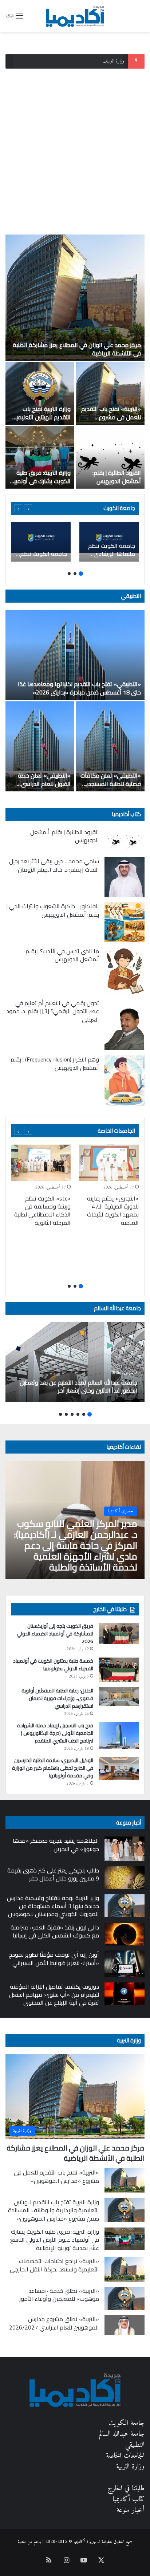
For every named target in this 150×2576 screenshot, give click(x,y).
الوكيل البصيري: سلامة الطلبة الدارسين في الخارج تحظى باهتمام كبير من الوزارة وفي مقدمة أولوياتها (53, 1768)
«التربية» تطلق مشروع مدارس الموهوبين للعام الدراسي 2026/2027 (54, 2323)
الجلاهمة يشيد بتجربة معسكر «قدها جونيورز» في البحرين (56, 1845)
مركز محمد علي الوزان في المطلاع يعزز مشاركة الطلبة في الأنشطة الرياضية (77, 349)
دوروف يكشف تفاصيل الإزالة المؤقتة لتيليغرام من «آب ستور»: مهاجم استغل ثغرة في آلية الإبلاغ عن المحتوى (54, 1995)
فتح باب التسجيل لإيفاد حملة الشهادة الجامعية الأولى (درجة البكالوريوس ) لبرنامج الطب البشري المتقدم (55, 1733)
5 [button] (66, 1414)
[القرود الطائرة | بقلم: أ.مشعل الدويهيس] (110, 457)
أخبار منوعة (131, 2510)
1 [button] (81, 574)
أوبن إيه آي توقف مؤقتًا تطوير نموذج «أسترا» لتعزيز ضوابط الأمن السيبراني (54, 1959)
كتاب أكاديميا (126, 814)
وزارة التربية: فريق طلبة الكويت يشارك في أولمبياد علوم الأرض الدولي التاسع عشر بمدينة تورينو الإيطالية (55, 2240)
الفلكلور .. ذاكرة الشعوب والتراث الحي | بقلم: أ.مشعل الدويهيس (53, 910)
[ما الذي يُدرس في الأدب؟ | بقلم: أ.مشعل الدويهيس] (125, 971)
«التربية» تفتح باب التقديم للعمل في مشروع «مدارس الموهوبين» (111, 417)
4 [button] (72, 1414)
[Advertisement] (75, 149)
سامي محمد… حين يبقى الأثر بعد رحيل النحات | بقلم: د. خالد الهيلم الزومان (54, 865)
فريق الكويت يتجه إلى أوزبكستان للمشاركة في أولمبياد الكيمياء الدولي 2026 (55, 1634)
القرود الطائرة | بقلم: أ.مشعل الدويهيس (117, 477)
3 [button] (69, 574)
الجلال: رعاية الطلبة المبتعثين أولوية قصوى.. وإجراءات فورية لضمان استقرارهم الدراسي (57, 1698)
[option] (75, 362)
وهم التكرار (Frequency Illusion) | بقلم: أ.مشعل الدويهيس (54, 1063)
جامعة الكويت (127, 2423)
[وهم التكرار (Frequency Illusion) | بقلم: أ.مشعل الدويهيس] (125, 1081)
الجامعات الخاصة (116, 1131)
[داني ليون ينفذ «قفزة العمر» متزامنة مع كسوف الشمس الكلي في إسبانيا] (125, 1935)
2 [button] (75, 574)
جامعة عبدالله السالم (117, 1308)
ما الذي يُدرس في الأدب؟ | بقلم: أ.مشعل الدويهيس (62, 955)
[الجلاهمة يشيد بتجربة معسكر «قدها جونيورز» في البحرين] (125, 1849)
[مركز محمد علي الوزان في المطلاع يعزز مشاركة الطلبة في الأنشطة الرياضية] (75, 298)
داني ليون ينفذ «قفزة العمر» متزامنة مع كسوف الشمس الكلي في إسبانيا (55, 1931)
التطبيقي (131, 596)
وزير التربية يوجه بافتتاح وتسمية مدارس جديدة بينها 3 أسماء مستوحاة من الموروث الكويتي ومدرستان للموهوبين (53, 1906)
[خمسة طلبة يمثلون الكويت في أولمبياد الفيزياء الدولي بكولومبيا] (119, 1670)
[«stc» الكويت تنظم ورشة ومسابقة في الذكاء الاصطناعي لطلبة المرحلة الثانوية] (41, 1163)
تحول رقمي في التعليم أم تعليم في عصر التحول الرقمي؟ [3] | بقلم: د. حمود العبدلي (53, 1011)
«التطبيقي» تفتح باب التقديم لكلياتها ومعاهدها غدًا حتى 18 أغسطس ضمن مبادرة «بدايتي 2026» (79, 688)
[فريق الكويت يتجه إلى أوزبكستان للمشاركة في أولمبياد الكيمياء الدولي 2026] (119, 1633)
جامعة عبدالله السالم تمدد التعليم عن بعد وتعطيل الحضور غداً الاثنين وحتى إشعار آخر (78, 1386)
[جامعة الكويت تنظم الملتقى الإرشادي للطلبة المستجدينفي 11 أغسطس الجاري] (41, 542)
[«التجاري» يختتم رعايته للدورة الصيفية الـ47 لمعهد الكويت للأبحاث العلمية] (109, 1163)
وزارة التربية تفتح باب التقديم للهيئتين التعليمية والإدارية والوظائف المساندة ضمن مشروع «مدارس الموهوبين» (54, 2210)
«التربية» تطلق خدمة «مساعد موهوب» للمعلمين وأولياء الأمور (59, 2295)
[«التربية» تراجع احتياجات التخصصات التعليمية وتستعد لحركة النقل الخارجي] (125, 2269)
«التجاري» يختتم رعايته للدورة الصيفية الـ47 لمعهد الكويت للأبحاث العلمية (113, 1210)
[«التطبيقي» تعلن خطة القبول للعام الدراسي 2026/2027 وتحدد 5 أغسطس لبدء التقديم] (40, 746)
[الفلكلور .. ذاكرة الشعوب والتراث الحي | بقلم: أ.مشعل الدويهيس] (125, 922)
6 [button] (60, 1414)
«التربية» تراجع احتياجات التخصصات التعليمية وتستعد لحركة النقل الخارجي (54, 2265)
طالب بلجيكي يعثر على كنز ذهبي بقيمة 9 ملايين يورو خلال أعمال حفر (53, 1874)
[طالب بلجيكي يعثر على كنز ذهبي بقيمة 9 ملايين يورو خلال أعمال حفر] (125, 1878)
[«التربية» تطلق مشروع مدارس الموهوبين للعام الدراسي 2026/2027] (125, 2325)
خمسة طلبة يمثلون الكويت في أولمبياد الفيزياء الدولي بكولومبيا (53, 1665)
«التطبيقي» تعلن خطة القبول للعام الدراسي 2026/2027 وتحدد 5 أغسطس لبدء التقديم (44, 788)
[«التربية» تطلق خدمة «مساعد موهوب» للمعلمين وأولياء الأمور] (125, 2298)
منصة (22, 2542)
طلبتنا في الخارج (126, 2489)
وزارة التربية (129, 2040)
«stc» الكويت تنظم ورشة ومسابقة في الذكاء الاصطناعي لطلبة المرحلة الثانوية (42, 1210)
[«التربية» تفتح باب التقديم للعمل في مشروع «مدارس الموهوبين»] (110, 394)
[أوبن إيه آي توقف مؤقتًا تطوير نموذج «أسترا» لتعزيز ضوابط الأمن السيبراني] (125, 1964)
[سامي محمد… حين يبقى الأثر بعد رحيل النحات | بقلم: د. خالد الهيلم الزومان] (125, 877)
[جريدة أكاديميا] (75, 16)
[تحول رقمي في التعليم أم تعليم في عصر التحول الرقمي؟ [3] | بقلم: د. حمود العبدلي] (125, 1025)
